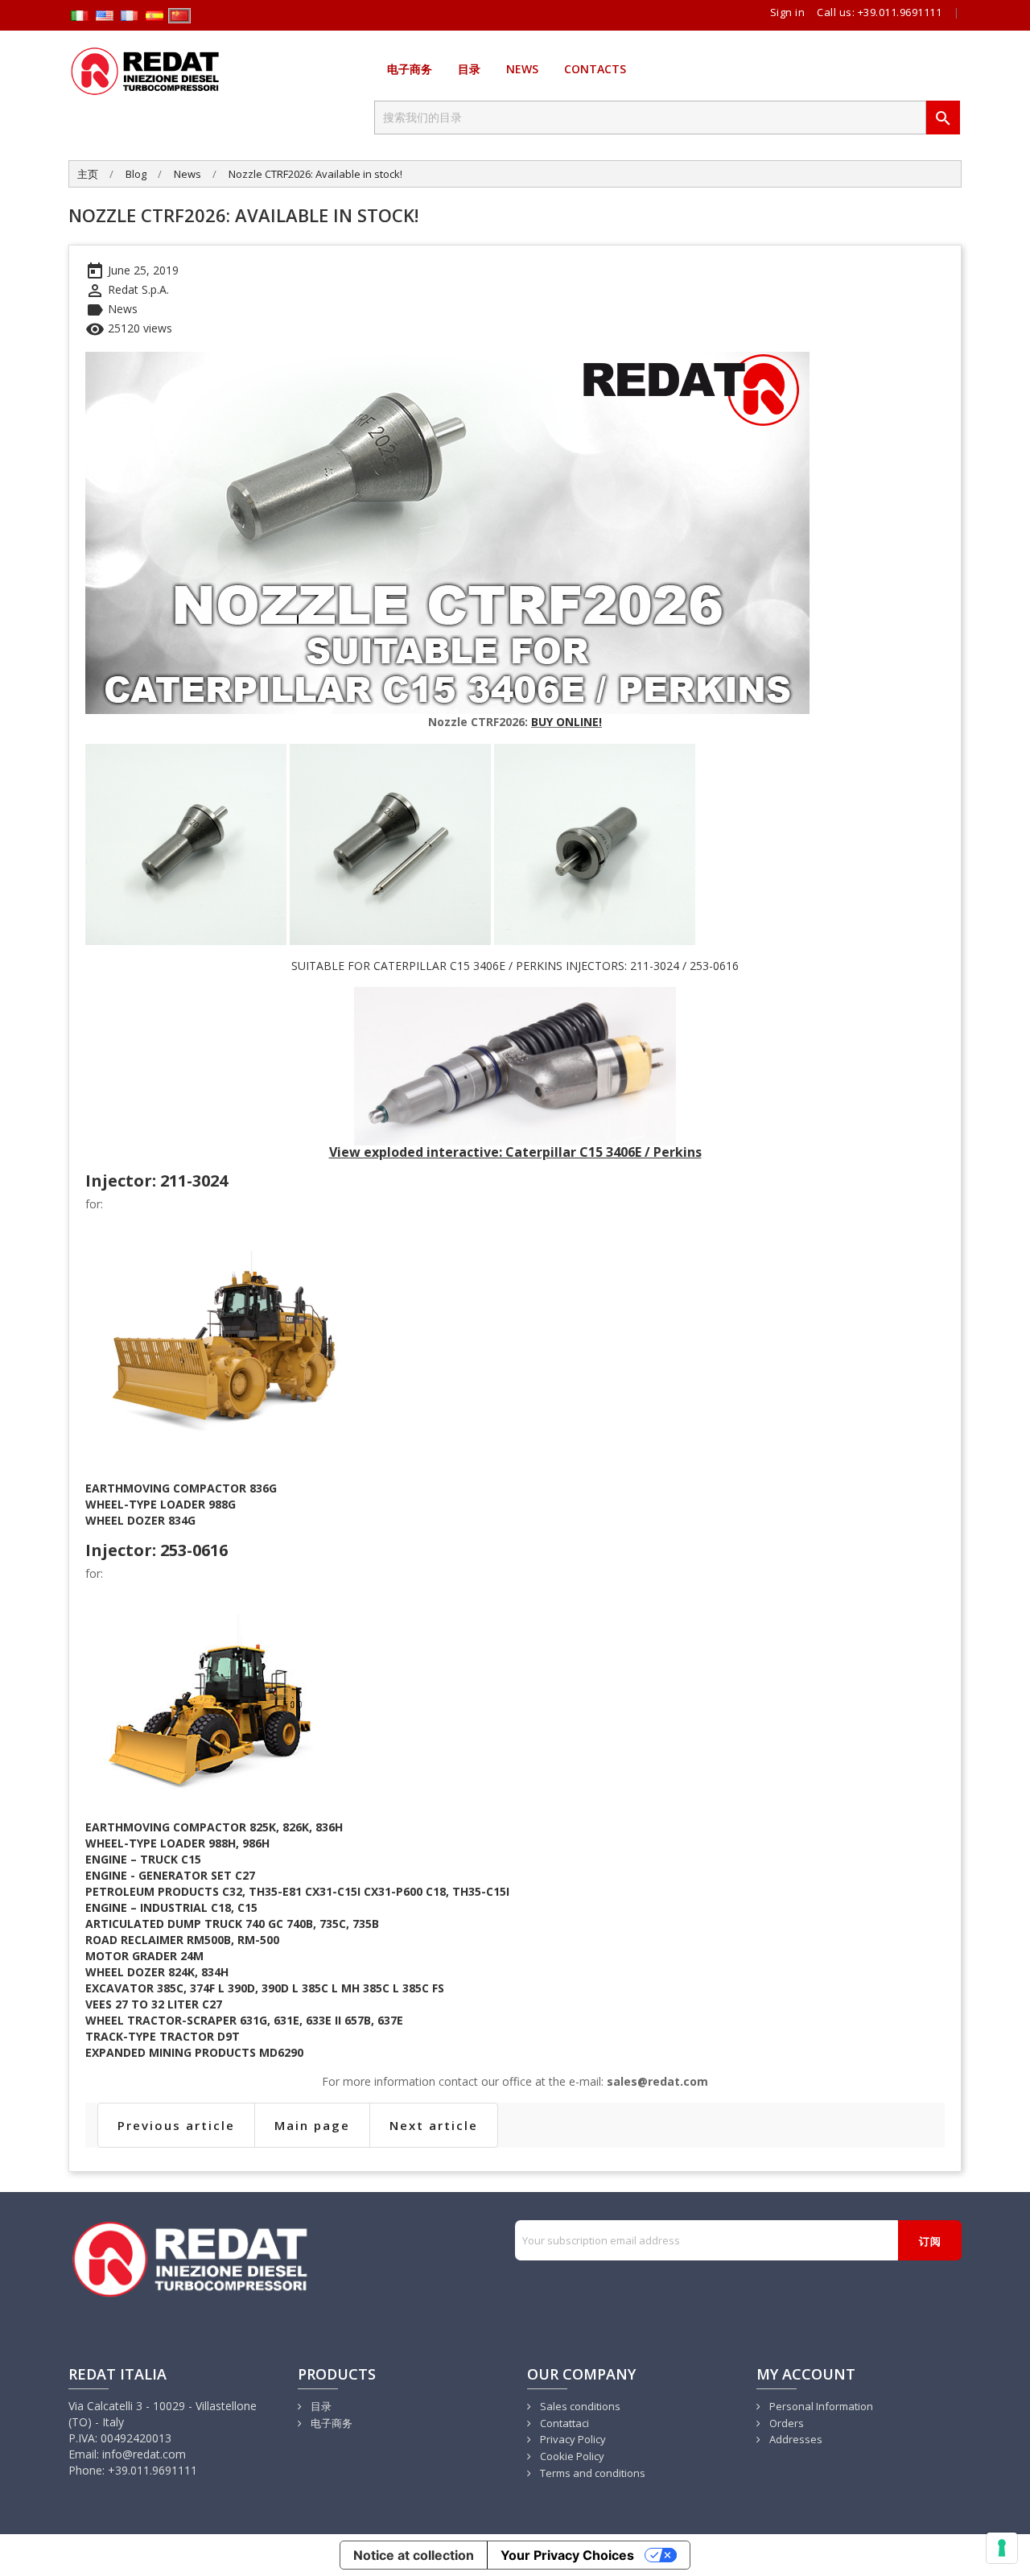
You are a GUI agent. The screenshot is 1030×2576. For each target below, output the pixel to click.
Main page (312, 2125)
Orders (785, 2423)
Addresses (795, 2439)
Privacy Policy (572, 2439)
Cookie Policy (571, 2456)
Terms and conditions (591, 2473)
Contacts (595, 69)
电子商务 (410, 69)
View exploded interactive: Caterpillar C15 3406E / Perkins (515, 1152)
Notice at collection (414, 2555)
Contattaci (563, 2423)
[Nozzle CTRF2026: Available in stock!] (447, 532)
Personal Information (820, 2406)
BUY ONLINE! (566, 722)
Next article (434, 2125)
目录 (469, 69)
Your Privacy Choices (567, 2555)
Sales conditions (579, 2406)
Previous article (176, 2125)
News (522, 69)
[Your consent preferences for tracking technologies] (1002, 2548)
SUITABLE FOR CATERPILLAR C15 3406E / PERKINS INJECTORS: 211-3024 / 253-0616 (515, 966)
